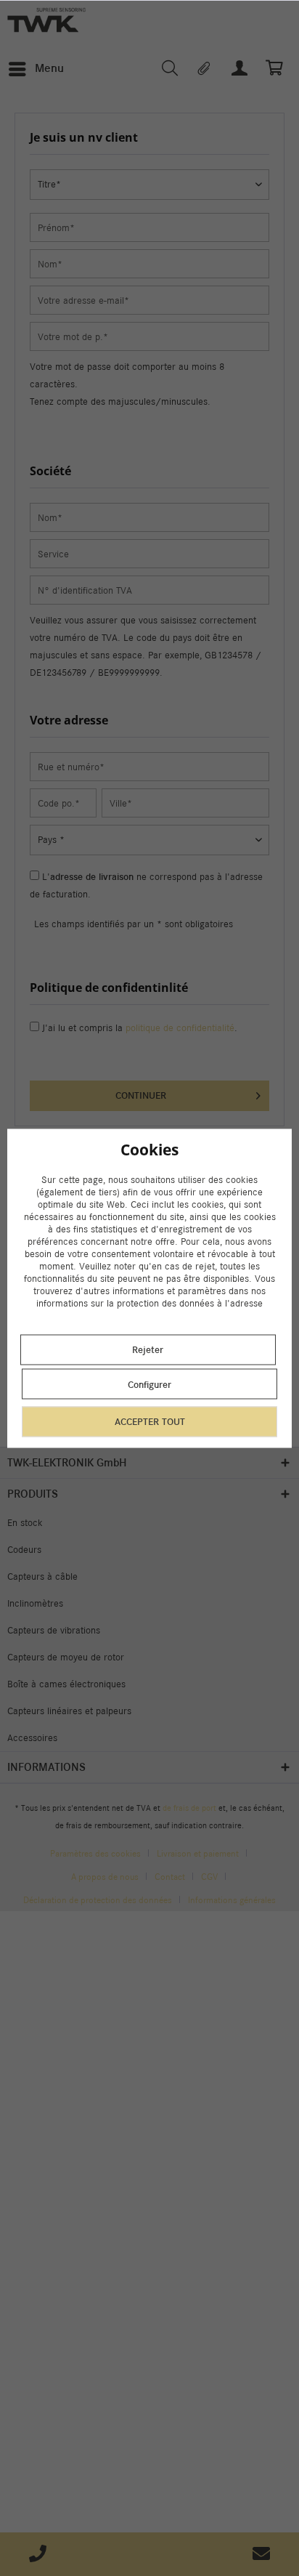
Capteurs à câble (42, 1576)
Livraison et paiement (198, 1853)
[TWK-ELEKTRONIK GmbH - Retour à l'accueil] (46, 20)
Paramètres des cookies (95, 1853)
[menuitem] (36, 69)
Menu (49, 68)
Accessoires (32, 1738)
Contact (170, 1876)
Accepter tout (150, 1422)
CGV (209, 1876)
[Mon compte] (240, 69)
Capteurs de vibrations (54, 1630)
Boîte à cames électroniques (66, 1684)
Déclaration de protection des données (98, 1899)
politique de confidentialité (180, 1028)
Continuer (141, 1095)
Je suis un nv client (140, 1162)
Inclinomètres (35, 1603)
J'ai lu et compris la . (140, 1028)
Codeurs (24, 1550)
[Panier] (276, 69)
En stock (25, 1523)
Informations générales (232, 1899)
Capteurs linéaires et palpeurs (69, 1711)
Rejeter (148, 1350)
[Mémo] (205, 69)
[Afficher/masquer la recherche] (169, 69)
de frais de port (189, 1808)
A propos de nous (105, 1876)
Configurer (149, 1385)
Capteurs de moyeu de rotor (66, 1657)
